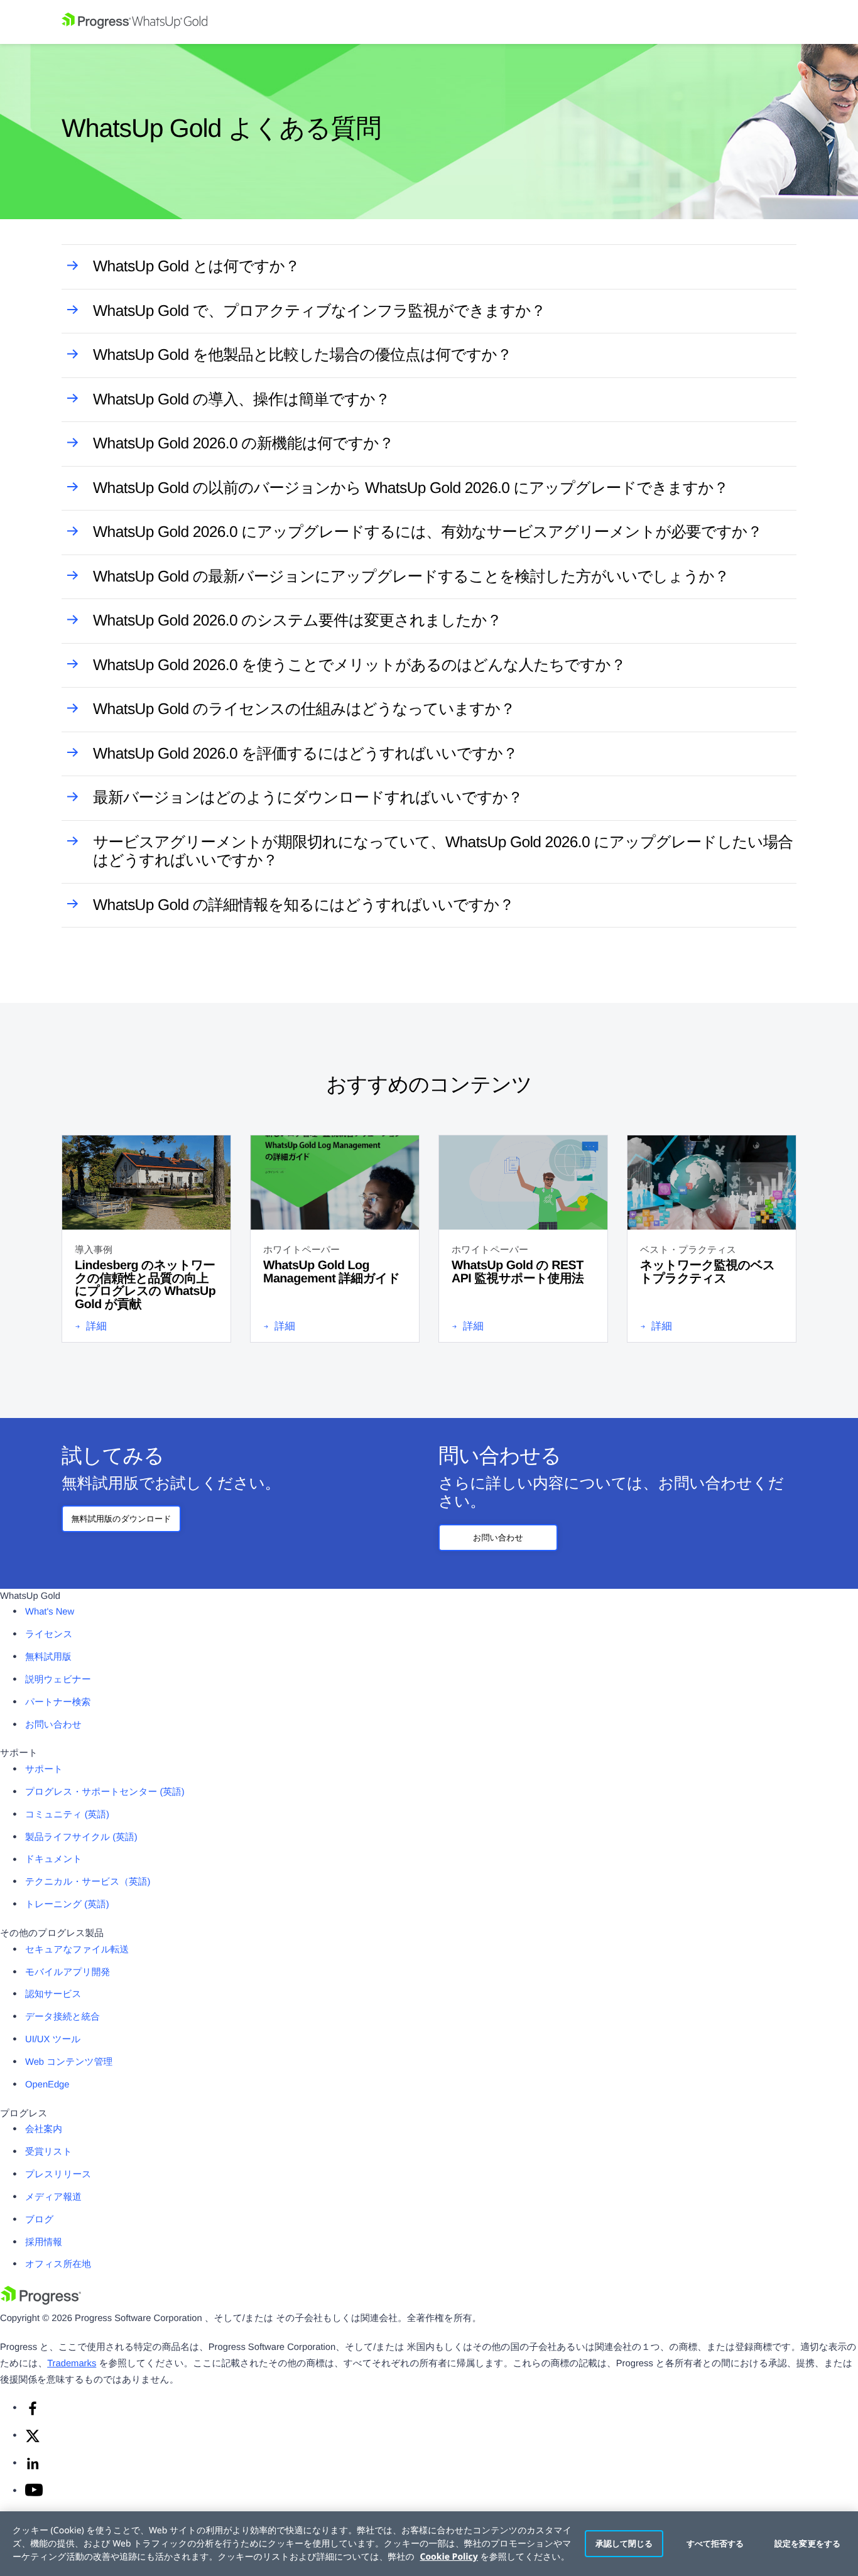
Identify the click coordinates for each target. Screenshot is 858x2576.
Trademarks (72, 2364)
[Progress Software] (41, 2302)
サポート (44, 1770)
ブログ (39, 2220)
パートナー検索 (58, 1702)
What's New (50, 1612)
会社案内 (44, 2130)
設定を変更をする (807, 2543)
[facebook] (33, 2413)
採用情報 (44, 2243)
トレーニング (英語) (67, 1905)
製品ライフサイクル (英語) (81, 1837)
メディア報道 (53, 2197)
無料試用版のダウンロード (121, 1519)
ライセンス (49, 1635)
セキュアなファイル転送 (77, 1950)
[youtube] (34, 2494)
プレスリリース (58, 2175)
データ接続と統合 (62, 2017)
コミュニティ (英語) (67, 1815)
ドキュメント (54, 1859)
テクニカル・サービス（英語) (88, 1882)
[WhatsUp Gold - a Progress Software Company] (429, 22)
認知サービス (53, 1994)
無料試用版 (48, 1657)
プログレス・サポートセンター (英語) (105, 1792)
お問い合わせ (498, 1538)
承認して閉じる (624, 2543)
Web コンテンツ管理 (69, 2062)
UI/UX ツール (53, 2040)
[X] (33, 2441)
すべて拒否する (715, 2543)
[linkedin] (33, 2469)
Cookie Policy (448, 2557)
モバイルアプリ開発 (68, 1973)
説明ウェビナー (58, 1680)
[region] (429, 2544)
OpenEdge (47, 2085)
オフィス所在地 (58, 2265)
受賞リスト (49, 2152)
